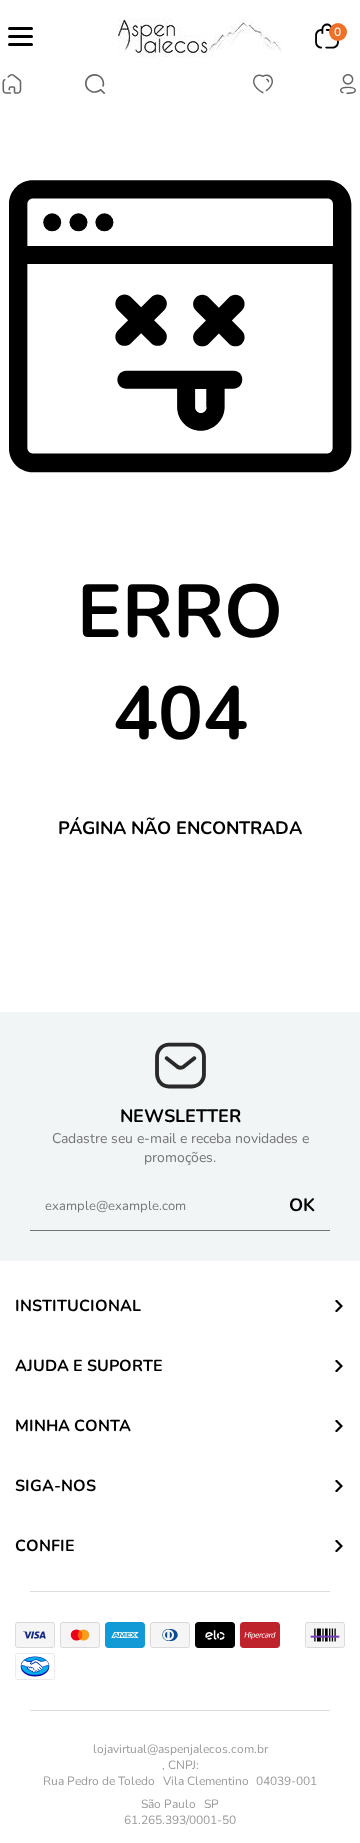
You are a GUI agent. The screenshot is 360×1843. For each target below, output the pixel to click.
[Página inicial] (12, 86)
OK (302, 1205)
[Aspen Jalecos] (200, 36)
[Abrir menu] (20, 36)
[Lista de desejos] (263, 91)
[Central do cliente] (348, 91)
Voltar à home (180, 896)
